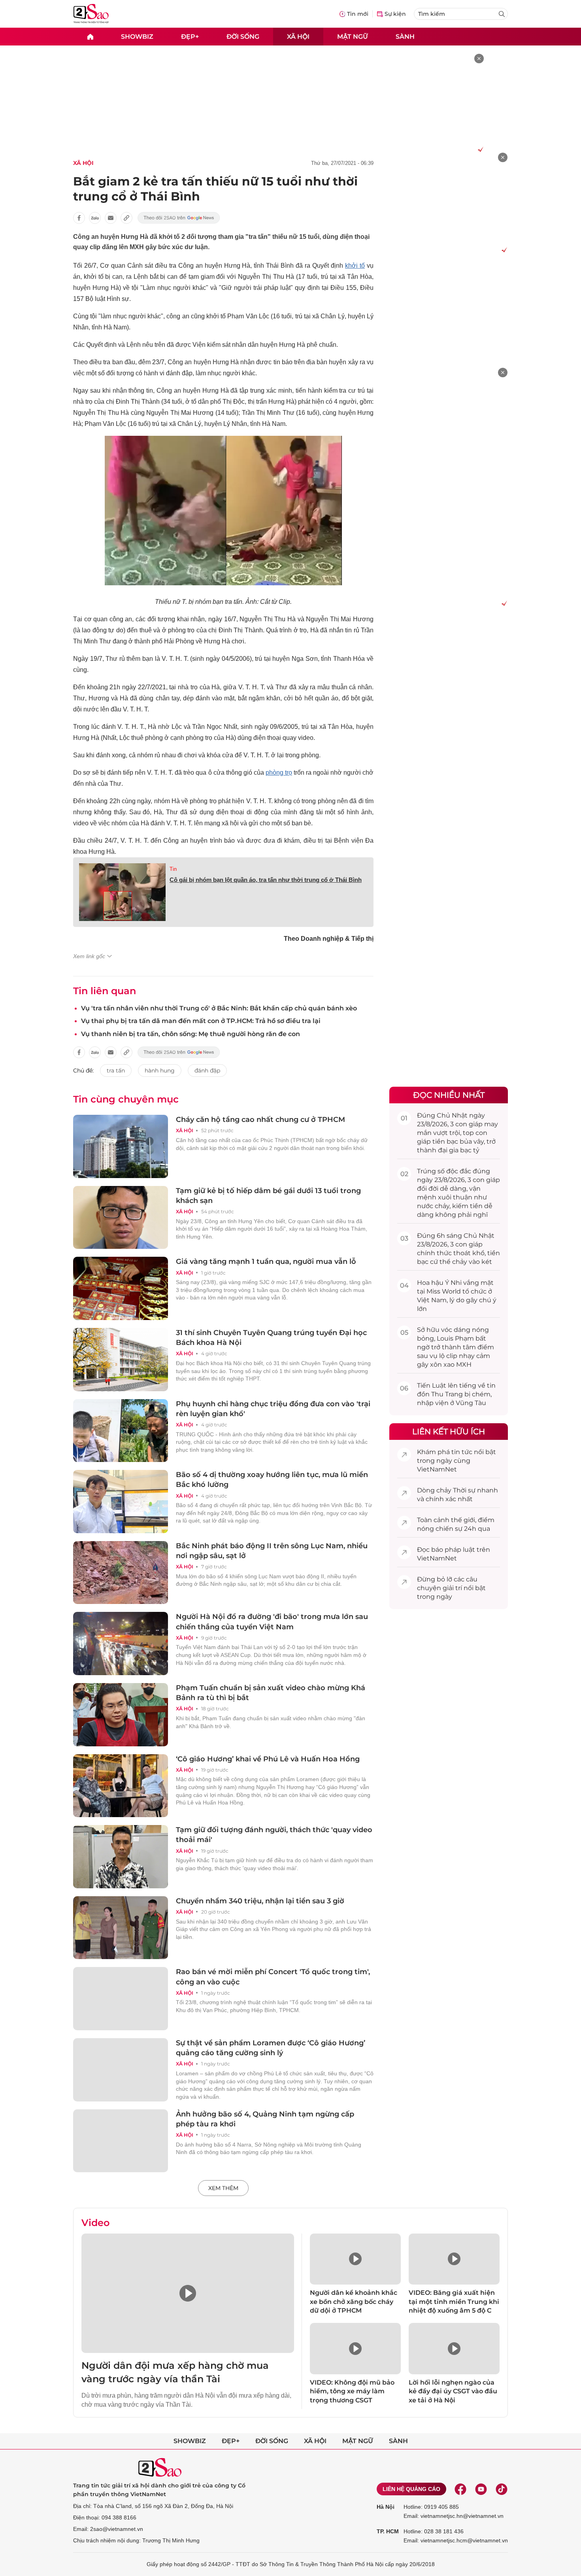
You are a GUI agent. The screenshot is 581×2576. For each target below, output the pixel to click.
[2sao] (90, 37)
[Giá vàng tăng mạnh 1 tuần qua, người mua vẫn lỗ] (121, 1288)
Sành (405, 36)
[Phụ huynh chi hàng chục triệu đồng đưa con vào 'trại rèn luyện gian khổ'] (121, 1431)
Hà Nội (386, 2507)
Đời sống (243, 36)
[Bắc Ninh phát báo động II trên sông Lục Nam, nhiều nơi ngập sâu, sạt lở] (121, 1573)
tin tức (462, 1452)
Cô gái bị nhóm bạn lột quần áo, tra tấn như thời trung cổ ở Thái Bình (266, 880)
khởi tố (355, 266)
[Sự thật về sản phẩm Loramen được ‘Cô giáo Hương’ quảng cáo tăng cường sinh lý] (121, 2070)
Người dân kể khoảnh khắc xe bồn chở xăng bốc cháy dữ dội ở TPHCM (354, 2302)
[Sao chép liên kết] (126, 218)
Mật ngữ (353, 36)
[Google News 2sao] (179, 218)
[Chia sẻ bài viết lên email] (111, 218)
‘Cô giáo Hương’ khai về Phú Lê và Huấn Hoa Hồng (268, 1759)
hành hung (160, 1070)
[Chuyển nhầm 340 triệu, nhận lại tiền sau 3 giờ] (121, 1928)
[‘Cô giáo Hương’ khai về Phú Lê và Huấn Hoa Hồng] (121, 1786)
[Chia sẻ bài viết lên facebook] (79, 218)
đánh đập (207, 1070)
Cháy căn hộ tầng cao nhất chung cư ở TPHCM (260, 1120)
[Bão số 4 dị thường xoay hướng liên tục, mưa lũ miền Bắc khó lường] (121, 1502)
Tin (173, 869)
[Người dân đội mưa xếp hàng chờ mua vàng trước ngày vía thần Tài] (188, 2293)
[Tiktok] (502, 2489)
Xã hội (298, 36)
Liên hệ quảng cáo (411, 2489)
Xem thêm (223, 2188)
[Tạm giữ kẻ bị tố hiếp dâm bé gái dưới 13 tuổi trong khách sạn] (121, 1218)
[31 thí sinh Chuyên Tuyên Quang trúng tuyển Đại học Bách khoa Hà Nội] (121, 1360)
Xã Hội (83, 163)
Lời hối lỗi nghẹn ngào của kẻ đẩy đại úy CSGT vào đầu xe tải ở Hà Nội (453, 2391)
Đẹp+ (190, 36)
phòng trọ (279, 773)
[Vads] (479, 149)
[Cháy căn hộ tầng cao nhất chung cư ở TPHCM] (121, 1146)
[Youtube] (481, 2489)
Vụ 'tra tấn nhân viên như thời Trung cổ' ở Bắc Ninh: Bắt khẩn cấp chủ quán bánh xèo (219, 1008)
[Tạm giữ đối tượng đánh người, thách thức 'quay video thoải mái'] (121, 1857)
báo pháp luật (453, 1550)
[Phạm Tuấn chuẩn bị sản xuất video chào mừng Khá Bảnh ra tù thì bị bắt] (121, 1715)
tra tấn (116, 1070)
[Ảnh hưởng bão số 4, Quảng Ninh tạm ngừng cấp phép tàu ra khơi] (121, 2141)
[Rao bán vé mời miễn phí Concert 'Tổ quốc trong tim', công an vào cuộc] (121, 1999)
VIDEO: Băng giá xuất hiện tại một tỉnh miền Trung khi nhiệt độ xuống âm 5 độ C (454, 2302)
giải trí (452, 1588)
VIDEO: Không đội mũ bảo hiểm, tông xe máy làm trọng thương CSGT (352, 2391)
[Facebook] (460, 2489)
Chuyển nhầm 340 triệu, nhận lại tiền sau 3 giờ (260, 1901)
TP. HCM (388, 2531)
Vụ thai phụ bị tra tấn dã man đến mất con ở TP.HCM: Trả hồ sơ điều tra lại (201, 1021)
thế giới (463, 1520)
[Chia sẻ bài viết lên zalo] (95, 218)
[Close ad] (479, 59)
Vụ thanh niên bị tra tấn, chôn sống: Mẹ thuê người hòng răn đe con (191, 1034)
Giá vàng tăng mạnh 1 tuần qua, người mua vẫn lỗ (266, 1262)
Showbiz (137, 36)
